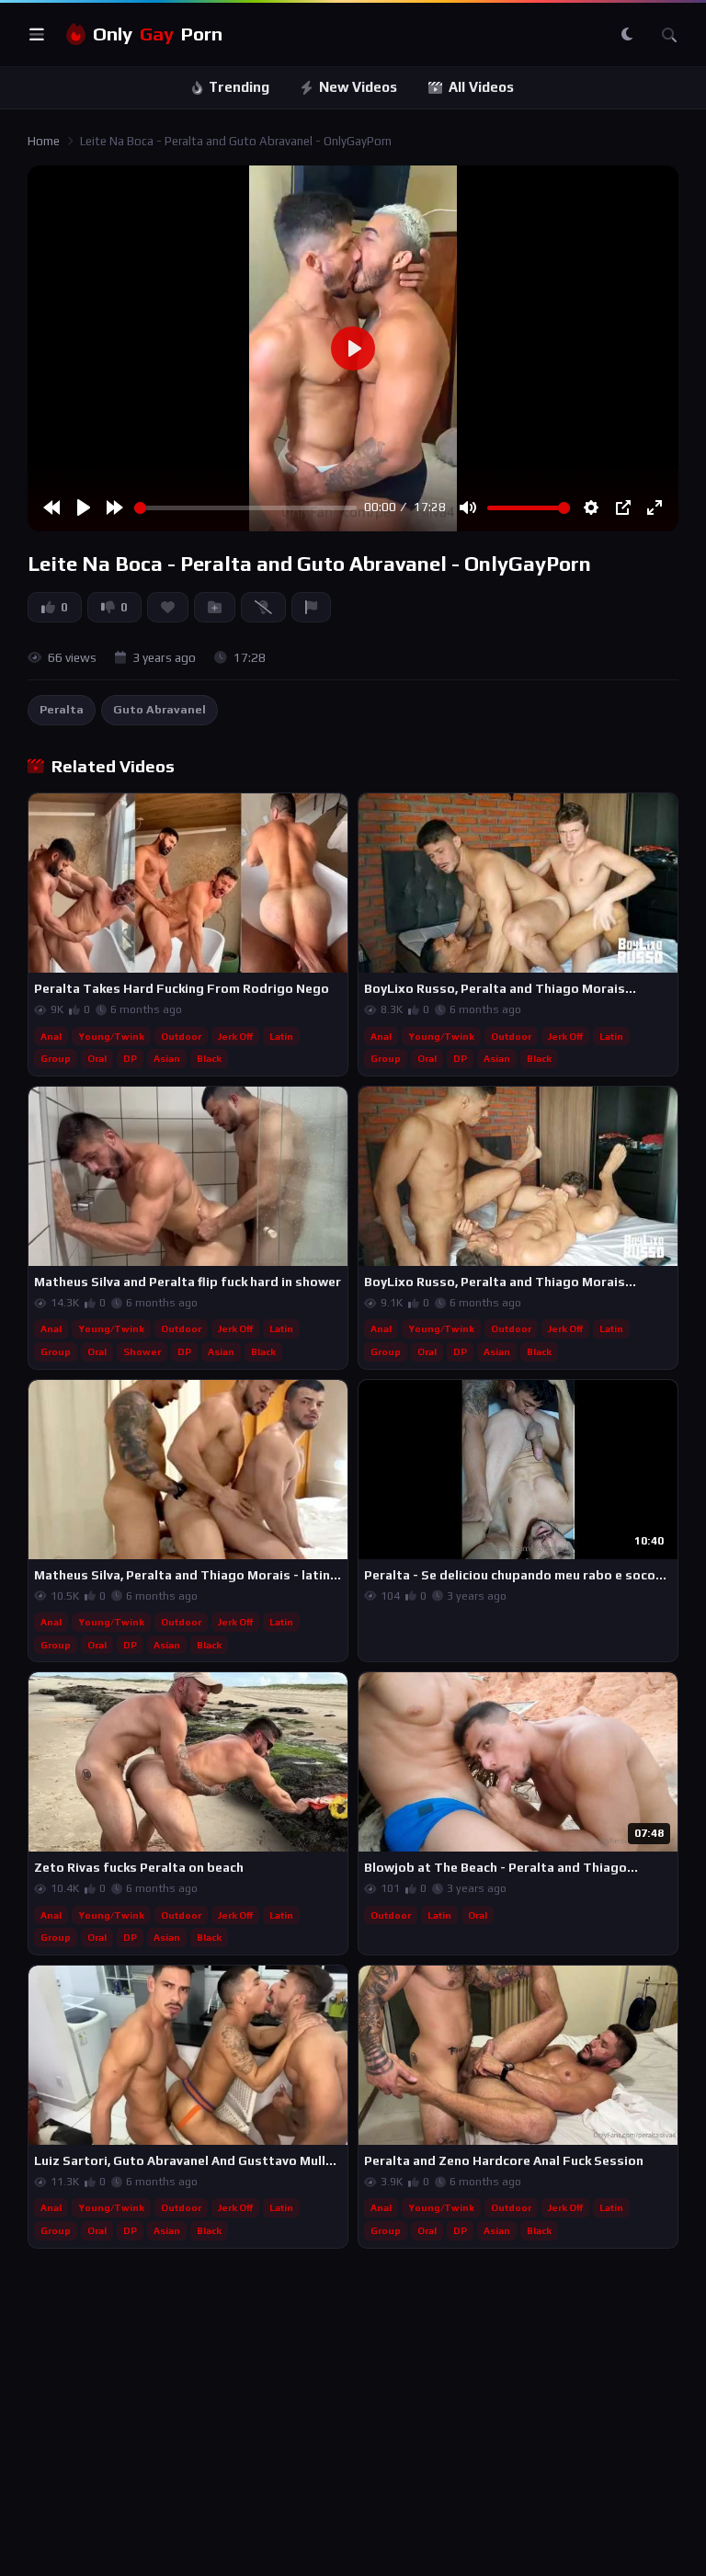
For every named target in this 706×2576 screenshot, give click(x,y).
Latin (281, 1036)
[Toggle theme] (627, 35)
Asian (167, 1058)
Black (209, 1058)
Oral (97, 1058)
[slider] (245, 508)
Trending (239, 87)
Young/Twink (111, 1036)
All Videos (481, 87)
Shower (142, 1351)
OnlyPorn (158, 34)
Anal (51, 1036)
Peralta (62, 709)
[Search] (669, 35)
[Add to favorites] (333, 815)
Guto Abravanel (159, 709)
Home (44, 141)
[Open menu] (37, 35)
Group (56, 1058)
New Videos (358, 87)
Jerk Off (235, 1036)
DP (130, 1058)
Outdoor (181, 1036)
